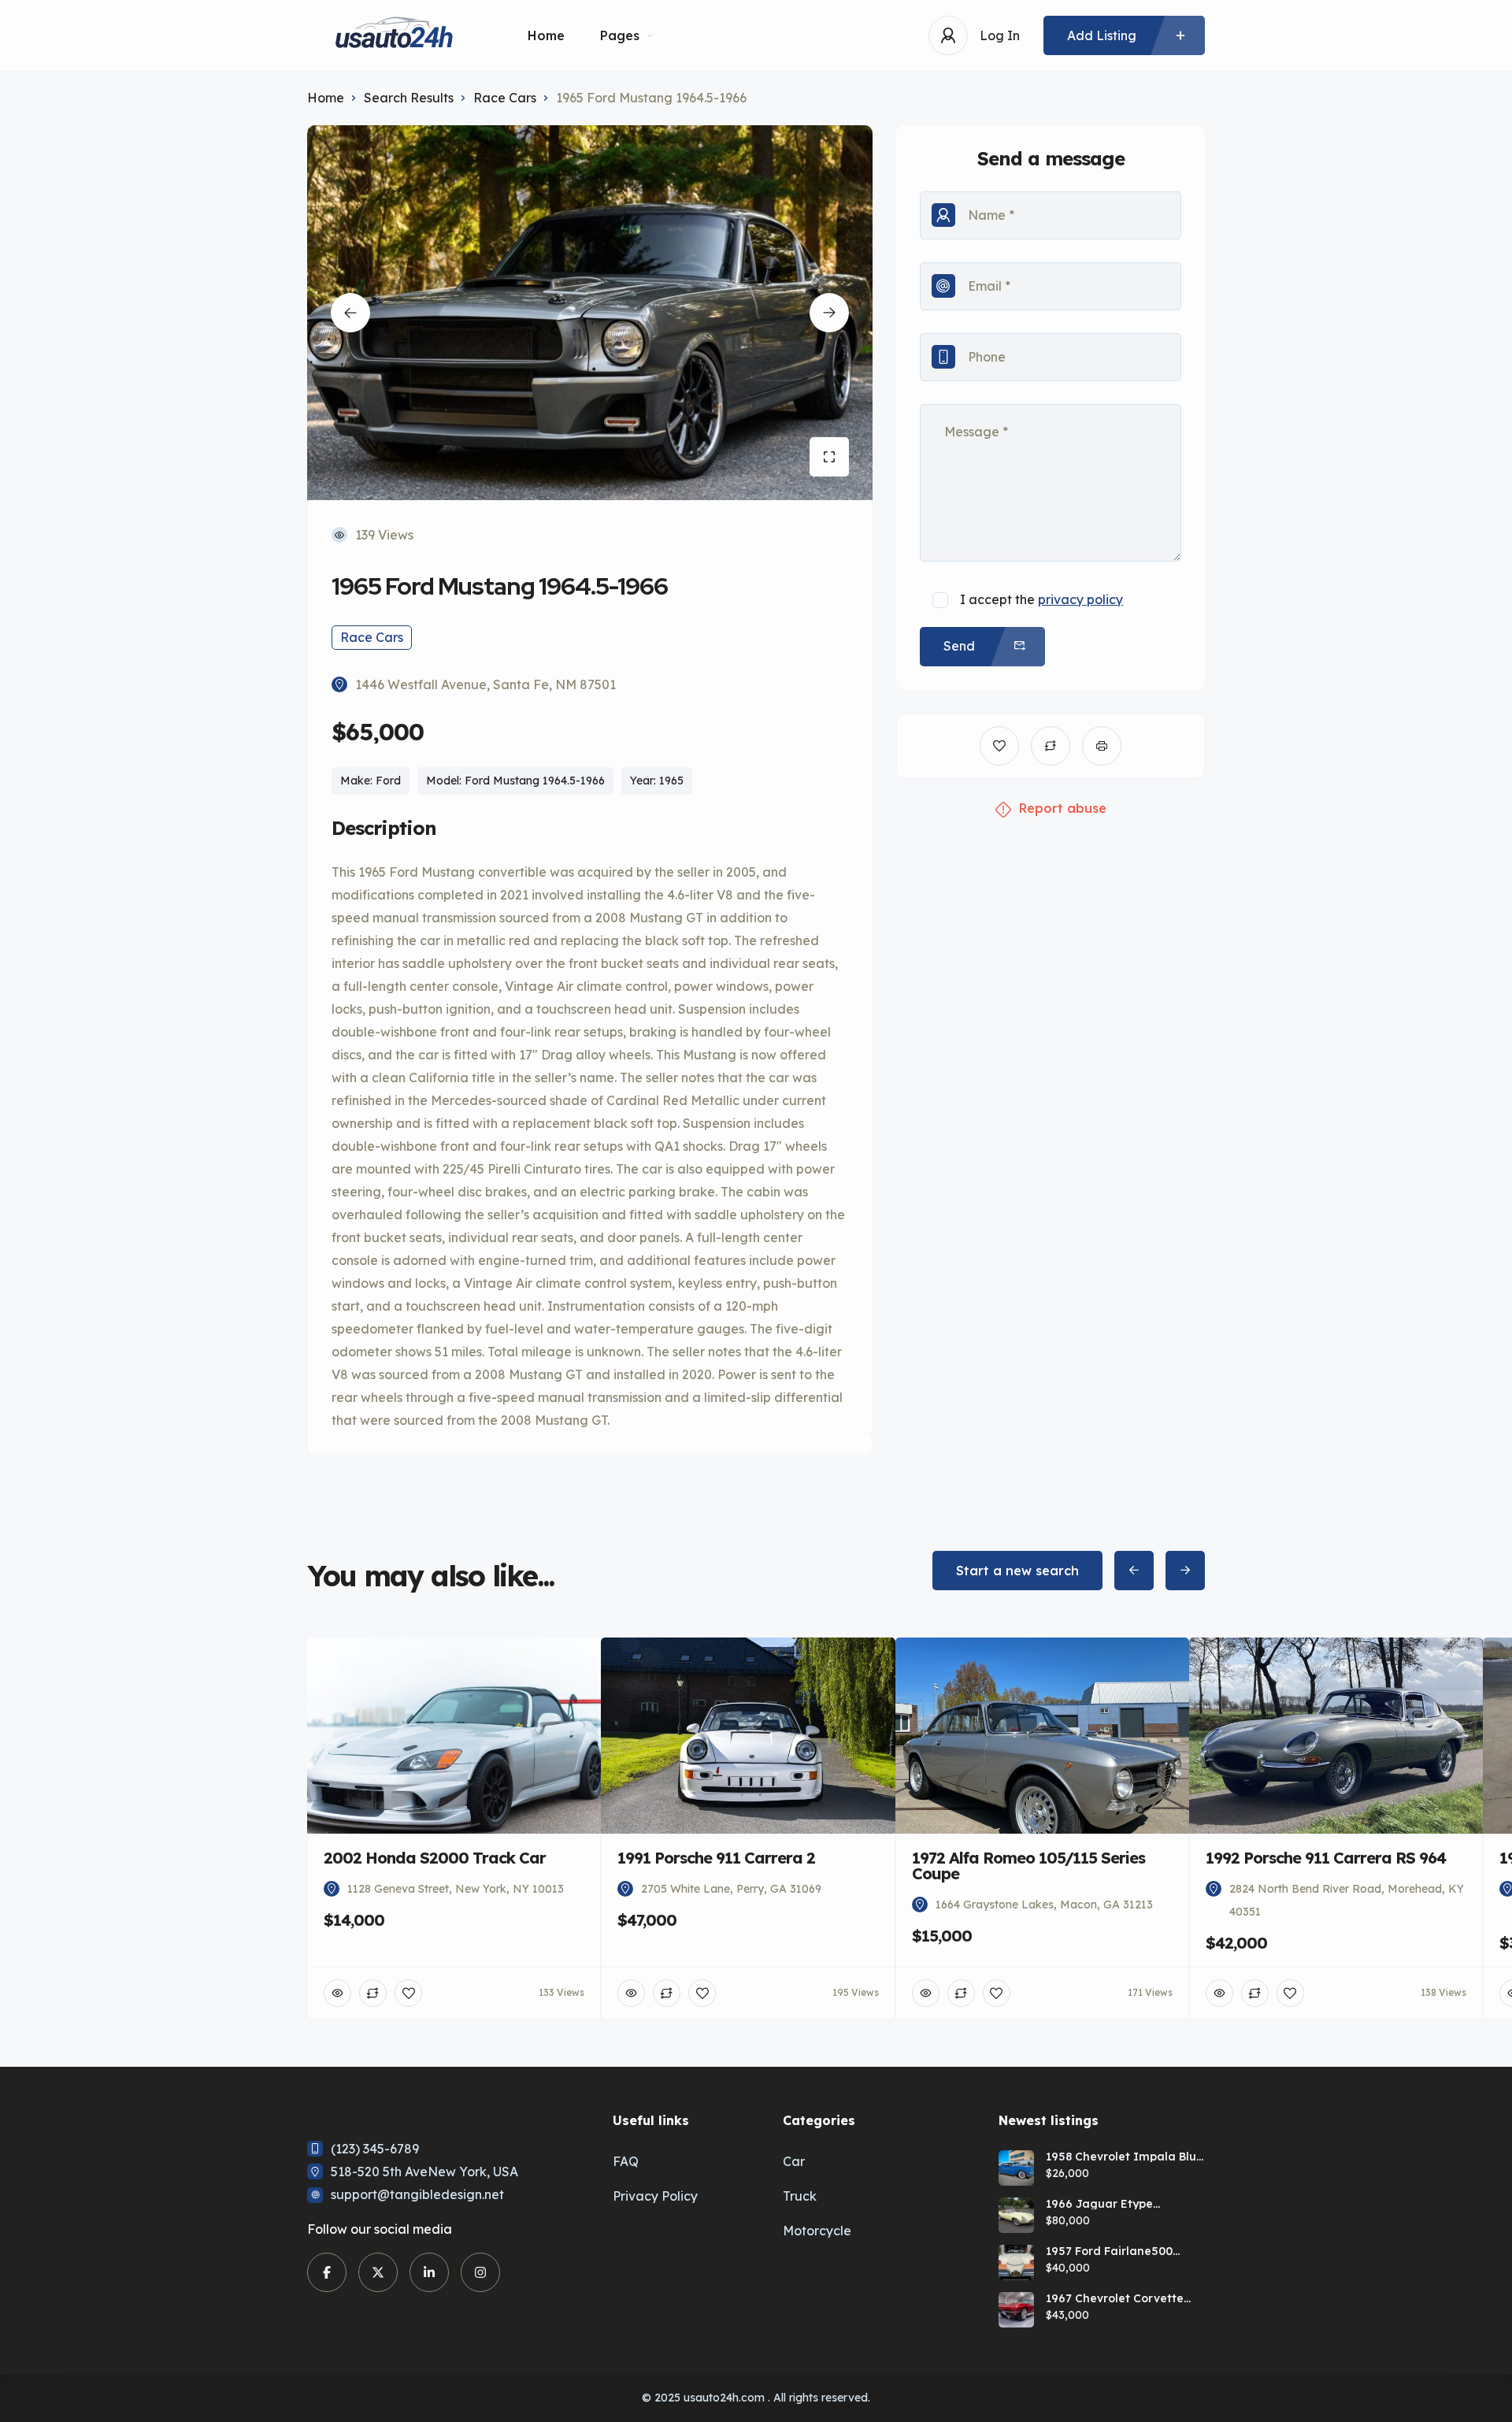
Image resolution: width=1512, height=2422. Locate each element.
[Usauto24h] (394, 36)
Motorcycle (817, 2231)
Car (794, 2161)
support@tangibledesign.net (417, 2194)
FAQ (626, 2161)
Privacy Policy (655, 2196)
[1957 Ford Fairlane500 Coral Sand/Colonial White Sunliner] (1016, 2263)
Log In (1000, 35)
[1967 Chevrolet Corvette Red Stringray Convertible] (1016, 2310)
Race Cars (505, 98)
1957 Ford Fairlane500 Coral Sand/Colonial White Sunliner (1122, 2251)
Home (546, 35)
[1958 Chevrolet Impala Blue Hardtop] (1016, 2168)
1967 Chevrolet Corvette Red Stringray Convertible (1120, 2298)
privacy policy (1080, 599)
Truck (800, 2196)
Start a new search (1017, 1571)
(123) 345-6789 (375, 2149)
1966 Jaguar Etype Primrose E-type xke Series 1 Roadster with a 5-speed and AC (1121, 2204)
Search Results (409, 98)
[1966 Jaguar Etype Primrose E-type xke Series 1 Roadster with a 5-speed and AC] (1016, 2215)
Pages (620, 35)
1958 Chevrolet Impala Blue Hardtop (1125, 2157)
